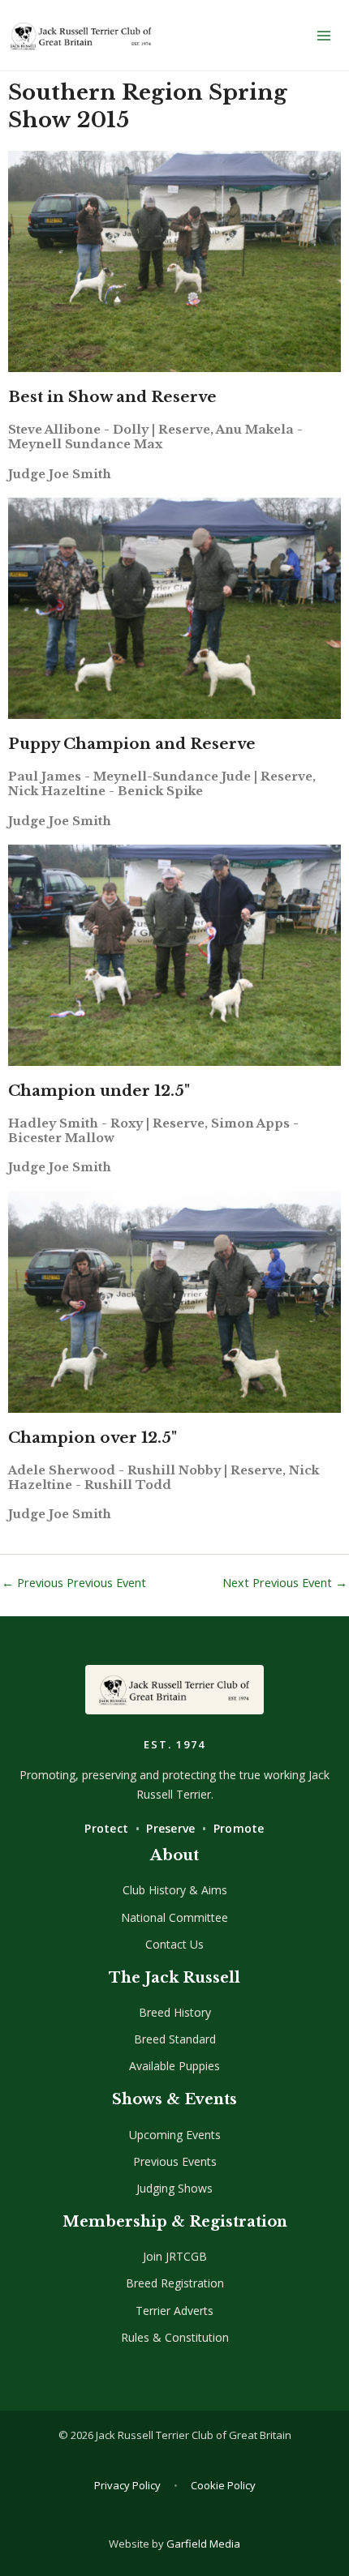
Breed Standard (175, 2039)
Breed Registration (175, 2283)
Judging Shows (174, 2188)
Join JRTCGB (175, 2256)
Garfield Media (203, 2544)
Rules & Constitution (175, 2337)
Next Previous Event (285, 1583)
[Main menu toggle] (324, 36)
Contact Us (174, 1944)
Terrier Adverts (174, 2311)
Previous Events (175, 2161)
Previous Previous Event (74, 1583)
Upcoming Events (175, 2135)
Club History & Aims (175, 1890)
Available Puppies (174, 2066)
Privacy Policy (127, 2485)
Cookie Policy (223, 2485)
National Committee (174, 1917)
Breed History (175, 2012)
